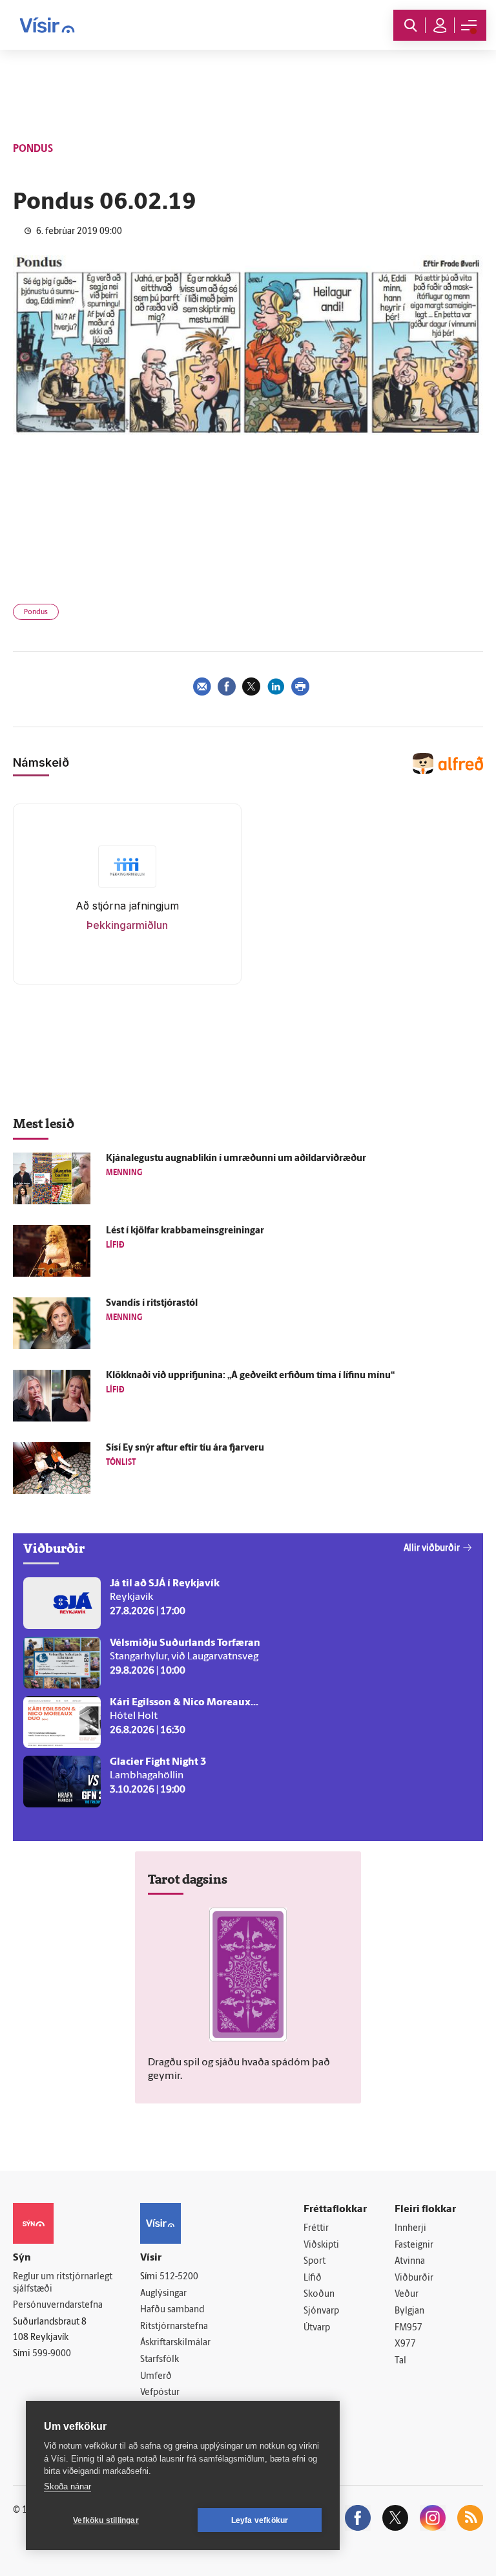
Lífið (313, 2278)
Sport (315, 2262)
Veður (407, 2294)
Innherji (410, 2229)
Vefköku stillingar (106, 2520)
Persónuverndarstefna (58, 2305)
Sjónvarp (321, 2311)
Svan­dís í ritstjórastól (152, 1304)
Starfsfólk (160, 2360)
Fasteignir (414, 2245)
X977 (405, 2344)
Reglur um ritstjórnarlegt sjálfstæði (63, 2283)
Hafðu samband (172, 2310)
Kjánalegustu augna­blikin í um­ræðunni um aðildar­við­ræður (236, 1159)
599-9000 (52, 2354)
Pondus (36, 612)
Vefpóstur (160, 2393)
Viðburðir (414, 2278)
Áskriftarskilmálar (175, 2343)
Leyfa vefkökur (260, 2520)
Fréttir (316, 2229)
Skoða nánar (67, 2486)
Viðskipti (321, 2245)
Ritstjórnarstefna (174, 2327)
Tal (400, 2361)
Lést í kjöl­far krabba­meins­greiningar (185, 1231)
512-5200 (179, 2277)
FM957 (408, 2328)
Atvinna (410, 2262)
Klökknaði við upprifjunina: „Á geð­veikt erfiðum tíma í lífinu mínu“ (250, 1376)
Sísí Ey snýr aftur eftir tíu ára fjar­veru (185, 1448)
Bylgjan (409, 2311)
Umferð (156, 2377)
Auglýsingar (163, 2294)
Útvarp (317, 2328)
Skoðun (319, 2294)
